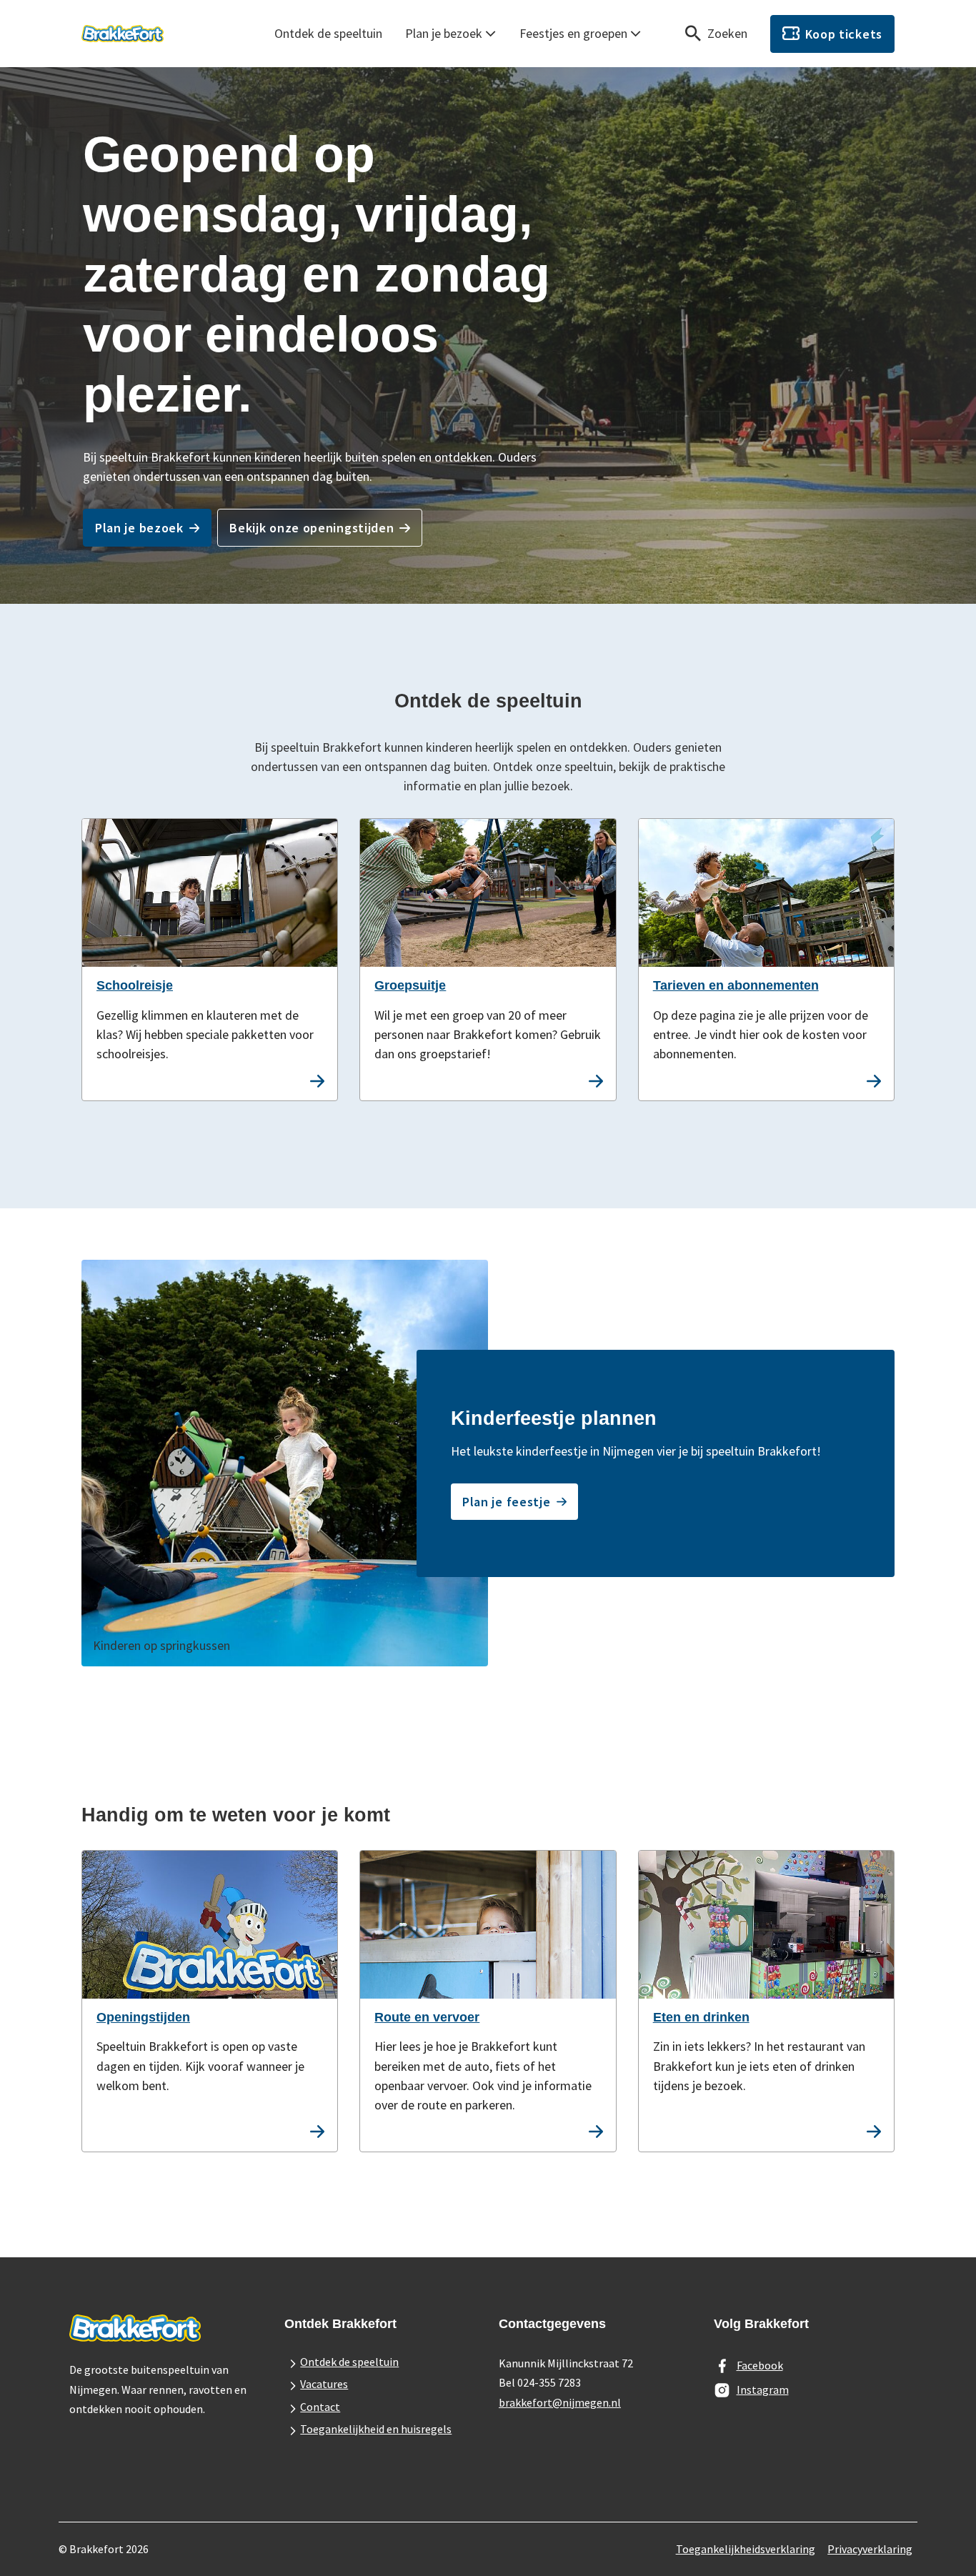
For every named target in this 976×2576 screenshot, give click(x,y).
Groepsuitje (410, 985)
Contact (320, 2407)
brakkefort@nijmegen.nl (560, 2402)
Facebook (760, 2365)
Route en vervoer (427, 2017)
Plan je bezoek (444, 33)
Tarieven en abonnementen (736, 985)
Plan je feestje (507, 1502)
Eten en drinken (701, 2017)
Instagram (763, 2389)
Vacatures (324, 2384)
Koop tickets (844, 34)
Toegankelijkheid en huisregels (376, 2429)
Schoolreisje (135, 985)
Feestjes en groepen (573, 33)
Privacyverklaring (870, 2549)
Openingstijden (143, 2017)
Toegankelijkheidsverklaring (746, 2549)
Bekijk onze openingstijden (312, 528)
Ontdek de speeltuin (328, 33)
